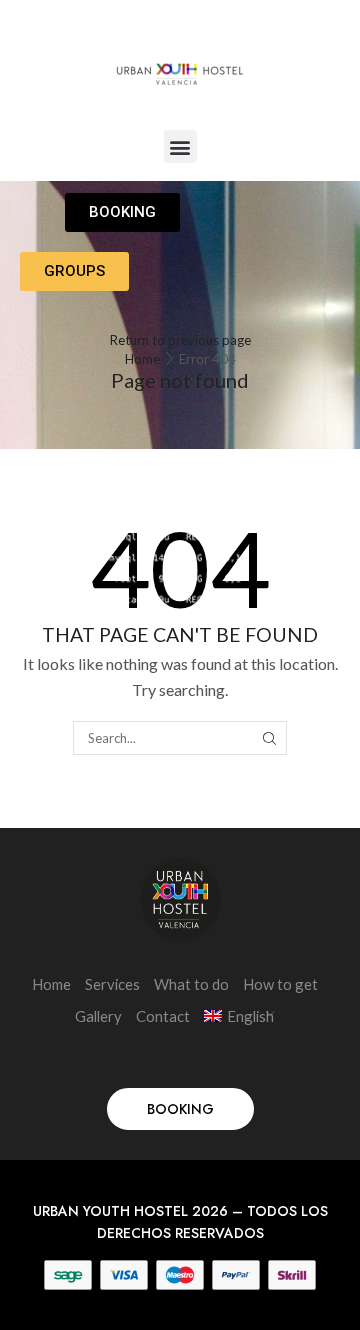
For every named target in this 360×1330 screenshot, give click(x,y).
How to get (280, 984)
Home (142, 359)
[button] (180, 146)
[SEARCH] (269, 738)
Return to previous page (180, 340)
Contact (163, 1016)
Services (112, 984)
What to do (191, 984)
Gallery (98, 1016)
